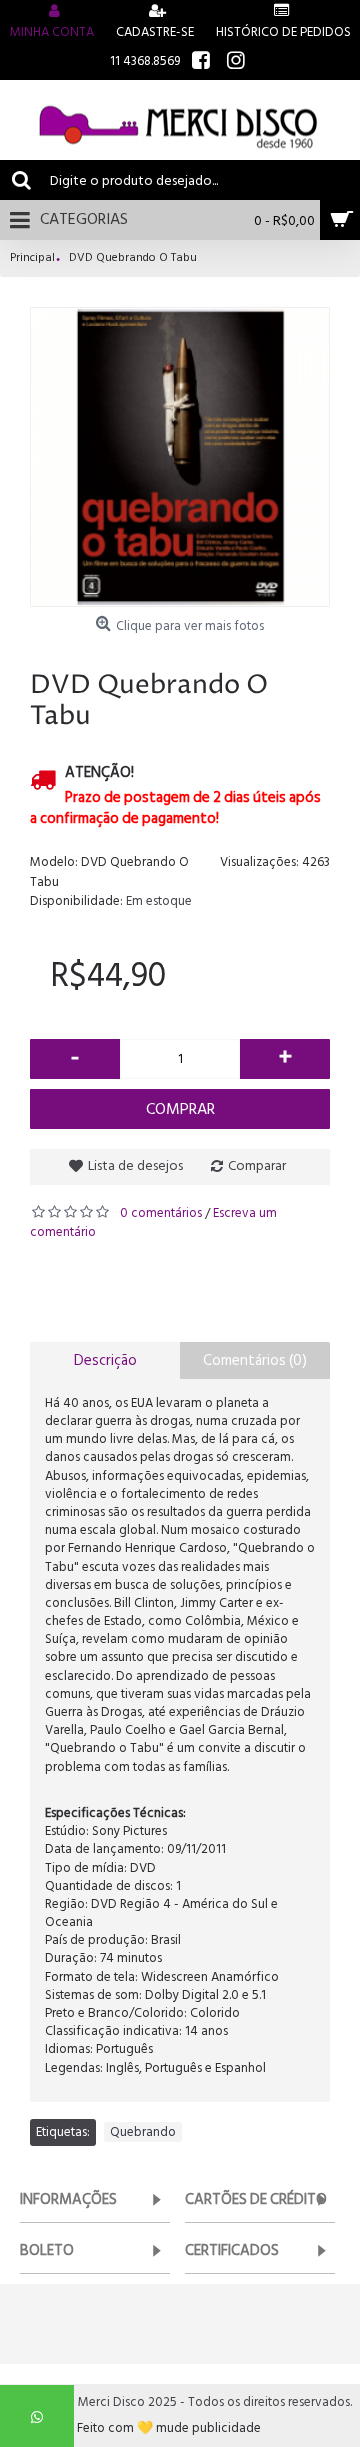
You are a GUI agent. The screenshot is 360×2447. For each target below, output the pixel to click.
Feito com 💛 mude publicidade (169, 2428)
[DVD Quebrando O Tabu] (180, 457)
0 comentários (161, 1213)
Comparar (257, 1165)
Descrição (105, 1360)
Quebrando (143, 2132)
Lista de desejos (135, 1165)
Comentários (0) (255, 1360)
